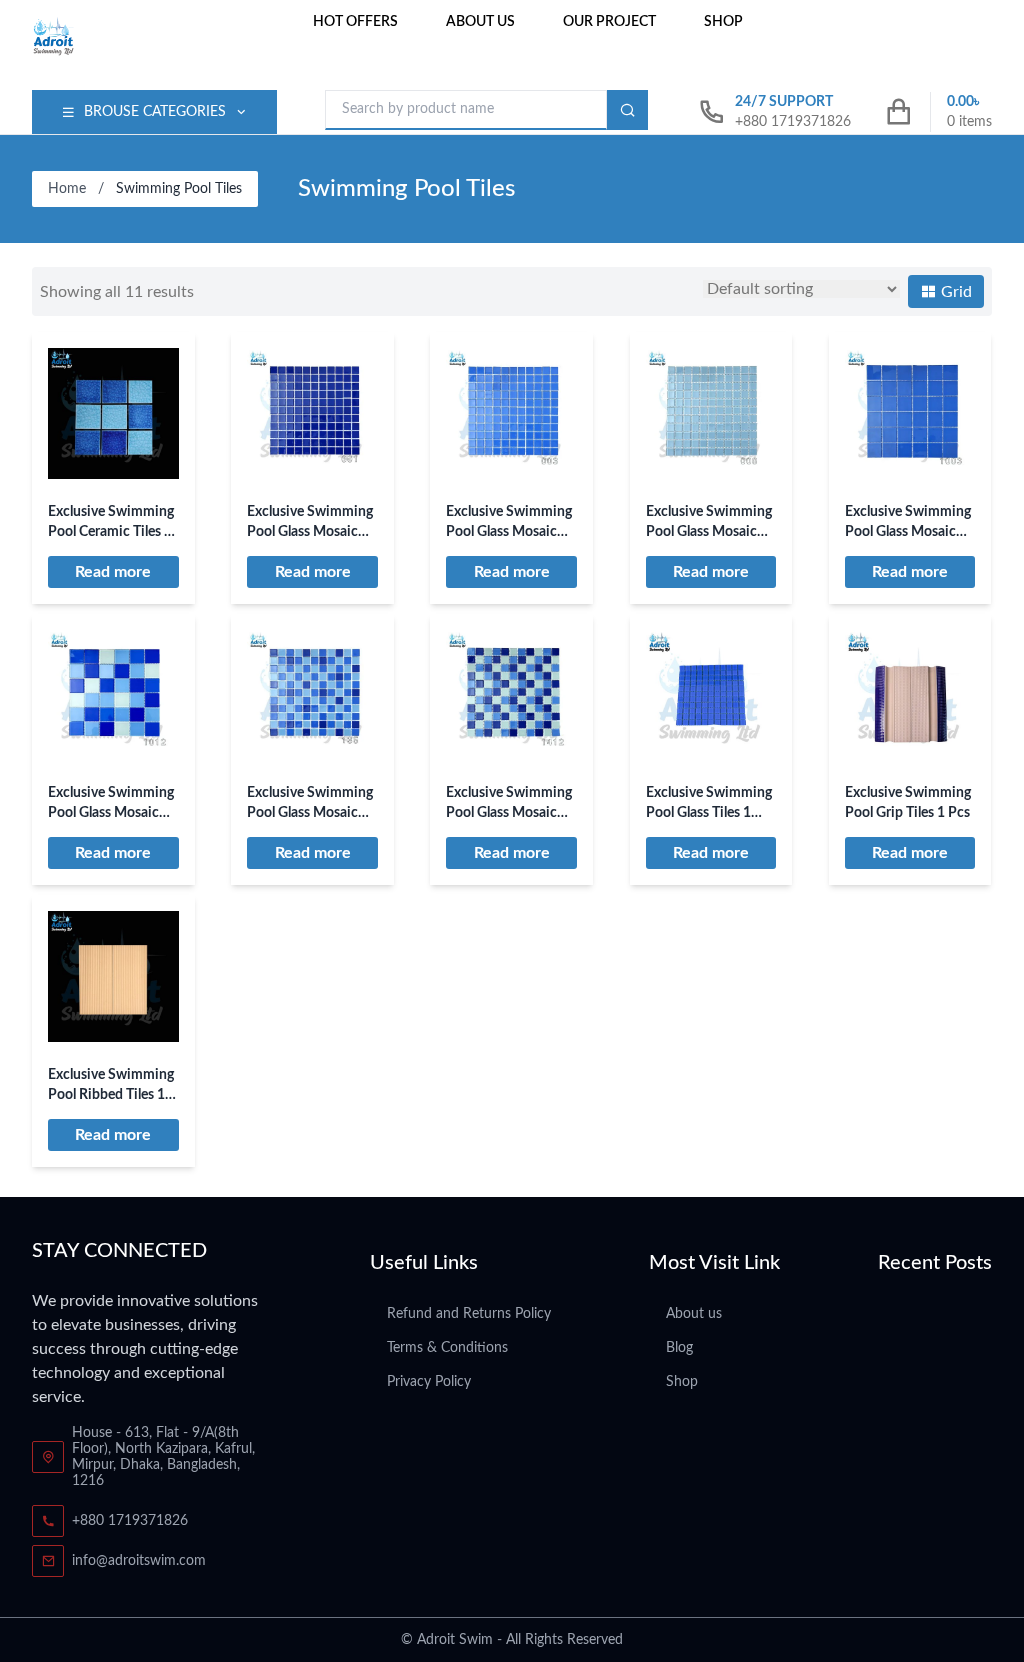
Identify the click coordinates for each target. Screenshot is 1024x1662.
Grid (954, 292)
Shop (723, 22)
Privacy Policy (429, 1382)
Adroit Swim (455, 1640)
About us (480, 22)
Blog (679, 1348)
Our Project (609, 22)
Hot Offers (355, 22)
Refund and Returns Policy (469, 1314)
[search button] (627, 110)
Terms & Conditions (447, 1348)
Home (67, 189)
